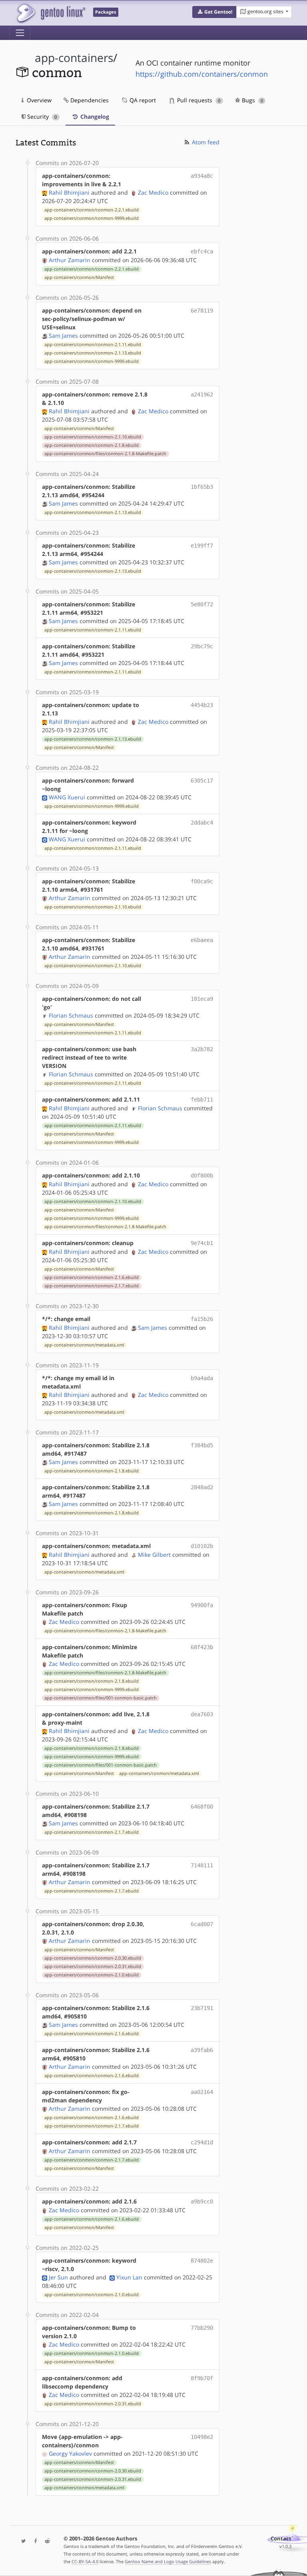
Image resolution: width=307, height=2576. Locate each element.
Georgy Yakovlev (70, 2453)
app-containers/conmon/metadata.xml (84, 1345)
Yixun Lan (129, 2277)
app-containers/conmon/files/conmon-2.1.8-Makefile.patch (105, 454)
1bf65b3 (202, 487)
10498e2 (202, 2437)
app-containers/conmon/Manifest (79, 277)
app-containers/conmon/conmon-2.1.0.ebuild (92, 1975)
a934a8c (202, 176)
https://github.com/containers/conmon (202, 74)
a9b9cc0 (202, 2201)
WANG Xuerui (67, 797)
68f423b (202, 1647)
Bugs (252, 100)
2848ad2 (202, 1487)
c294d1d (202, 2142)
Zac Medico (153, 192)
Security (41, 117)
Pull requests (198, 100)
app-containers (74, 58)
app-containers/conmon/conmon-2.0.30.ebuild (93, 1958)
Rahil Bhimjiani (69, 192)
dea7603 (202, 1714)
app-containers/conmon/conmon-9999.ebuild (92, 218)
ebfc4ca (202, 251)
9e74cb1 (202, 1243)
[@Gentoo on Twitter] (22, 2541)
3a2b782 (202, 1049)
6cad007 (202, 1924)
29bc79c (202, 646)
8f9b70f (202, 2378)
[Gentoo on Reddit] (45, 2541)
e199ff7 (202, 546)
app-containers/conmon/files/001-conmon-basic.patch (101, 1698)
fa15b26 (202, 1319)
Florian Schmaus (71, 1015)
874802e (202, 2261)
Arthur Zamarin (70, 260)
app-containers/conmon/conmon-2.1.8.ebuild (92, 445)
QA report (142, 100)
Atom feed (205, 142)
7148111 (202, 1865)
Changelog (94, 117)
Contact (281, 2539)
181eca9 (202, 999)
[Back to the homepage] (51, 13)
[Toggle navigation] (20, 33)
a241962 (202, 394)
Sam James (63, 336)
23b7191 (202, 2008)
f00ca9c (202, 881)
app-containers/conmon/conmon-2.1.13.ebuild (93, 353)
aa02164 (202, 2092)
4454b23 (202, 705)
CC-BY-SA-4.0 (85, 2561)
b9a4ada (202, 1378)
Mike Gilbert (154, 1555)
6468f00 (202, 1807)
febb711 (202, 1100)
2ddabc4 (202, 823)
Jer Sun (58, 2277)
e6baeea (202, 940)
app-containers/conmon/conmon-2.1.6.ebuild (92, 1277)
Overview (38, 100)
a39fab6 (202, 2050)
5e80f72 (202, 604)
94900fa (202, 1605)
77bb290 (202, 2328)
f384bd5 (202, 1445)
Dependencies (89, 100)
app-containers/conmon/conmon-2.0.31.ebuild (93, 1966)
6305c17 (202, 781)
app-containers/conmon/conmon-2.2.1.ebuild (92, 210)
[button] (214, 12)
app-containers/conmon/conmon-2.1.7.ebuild (92, 1286)
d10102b (202, 1546)
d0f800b (202, 1175)
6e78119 (202, 311)
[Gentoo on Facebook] (34, 2541)
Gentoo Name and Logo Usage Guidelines (168, 2561)
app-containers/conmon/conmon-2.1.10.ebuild (93, 437)
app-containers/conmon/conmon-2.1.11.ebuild (93, 345)
